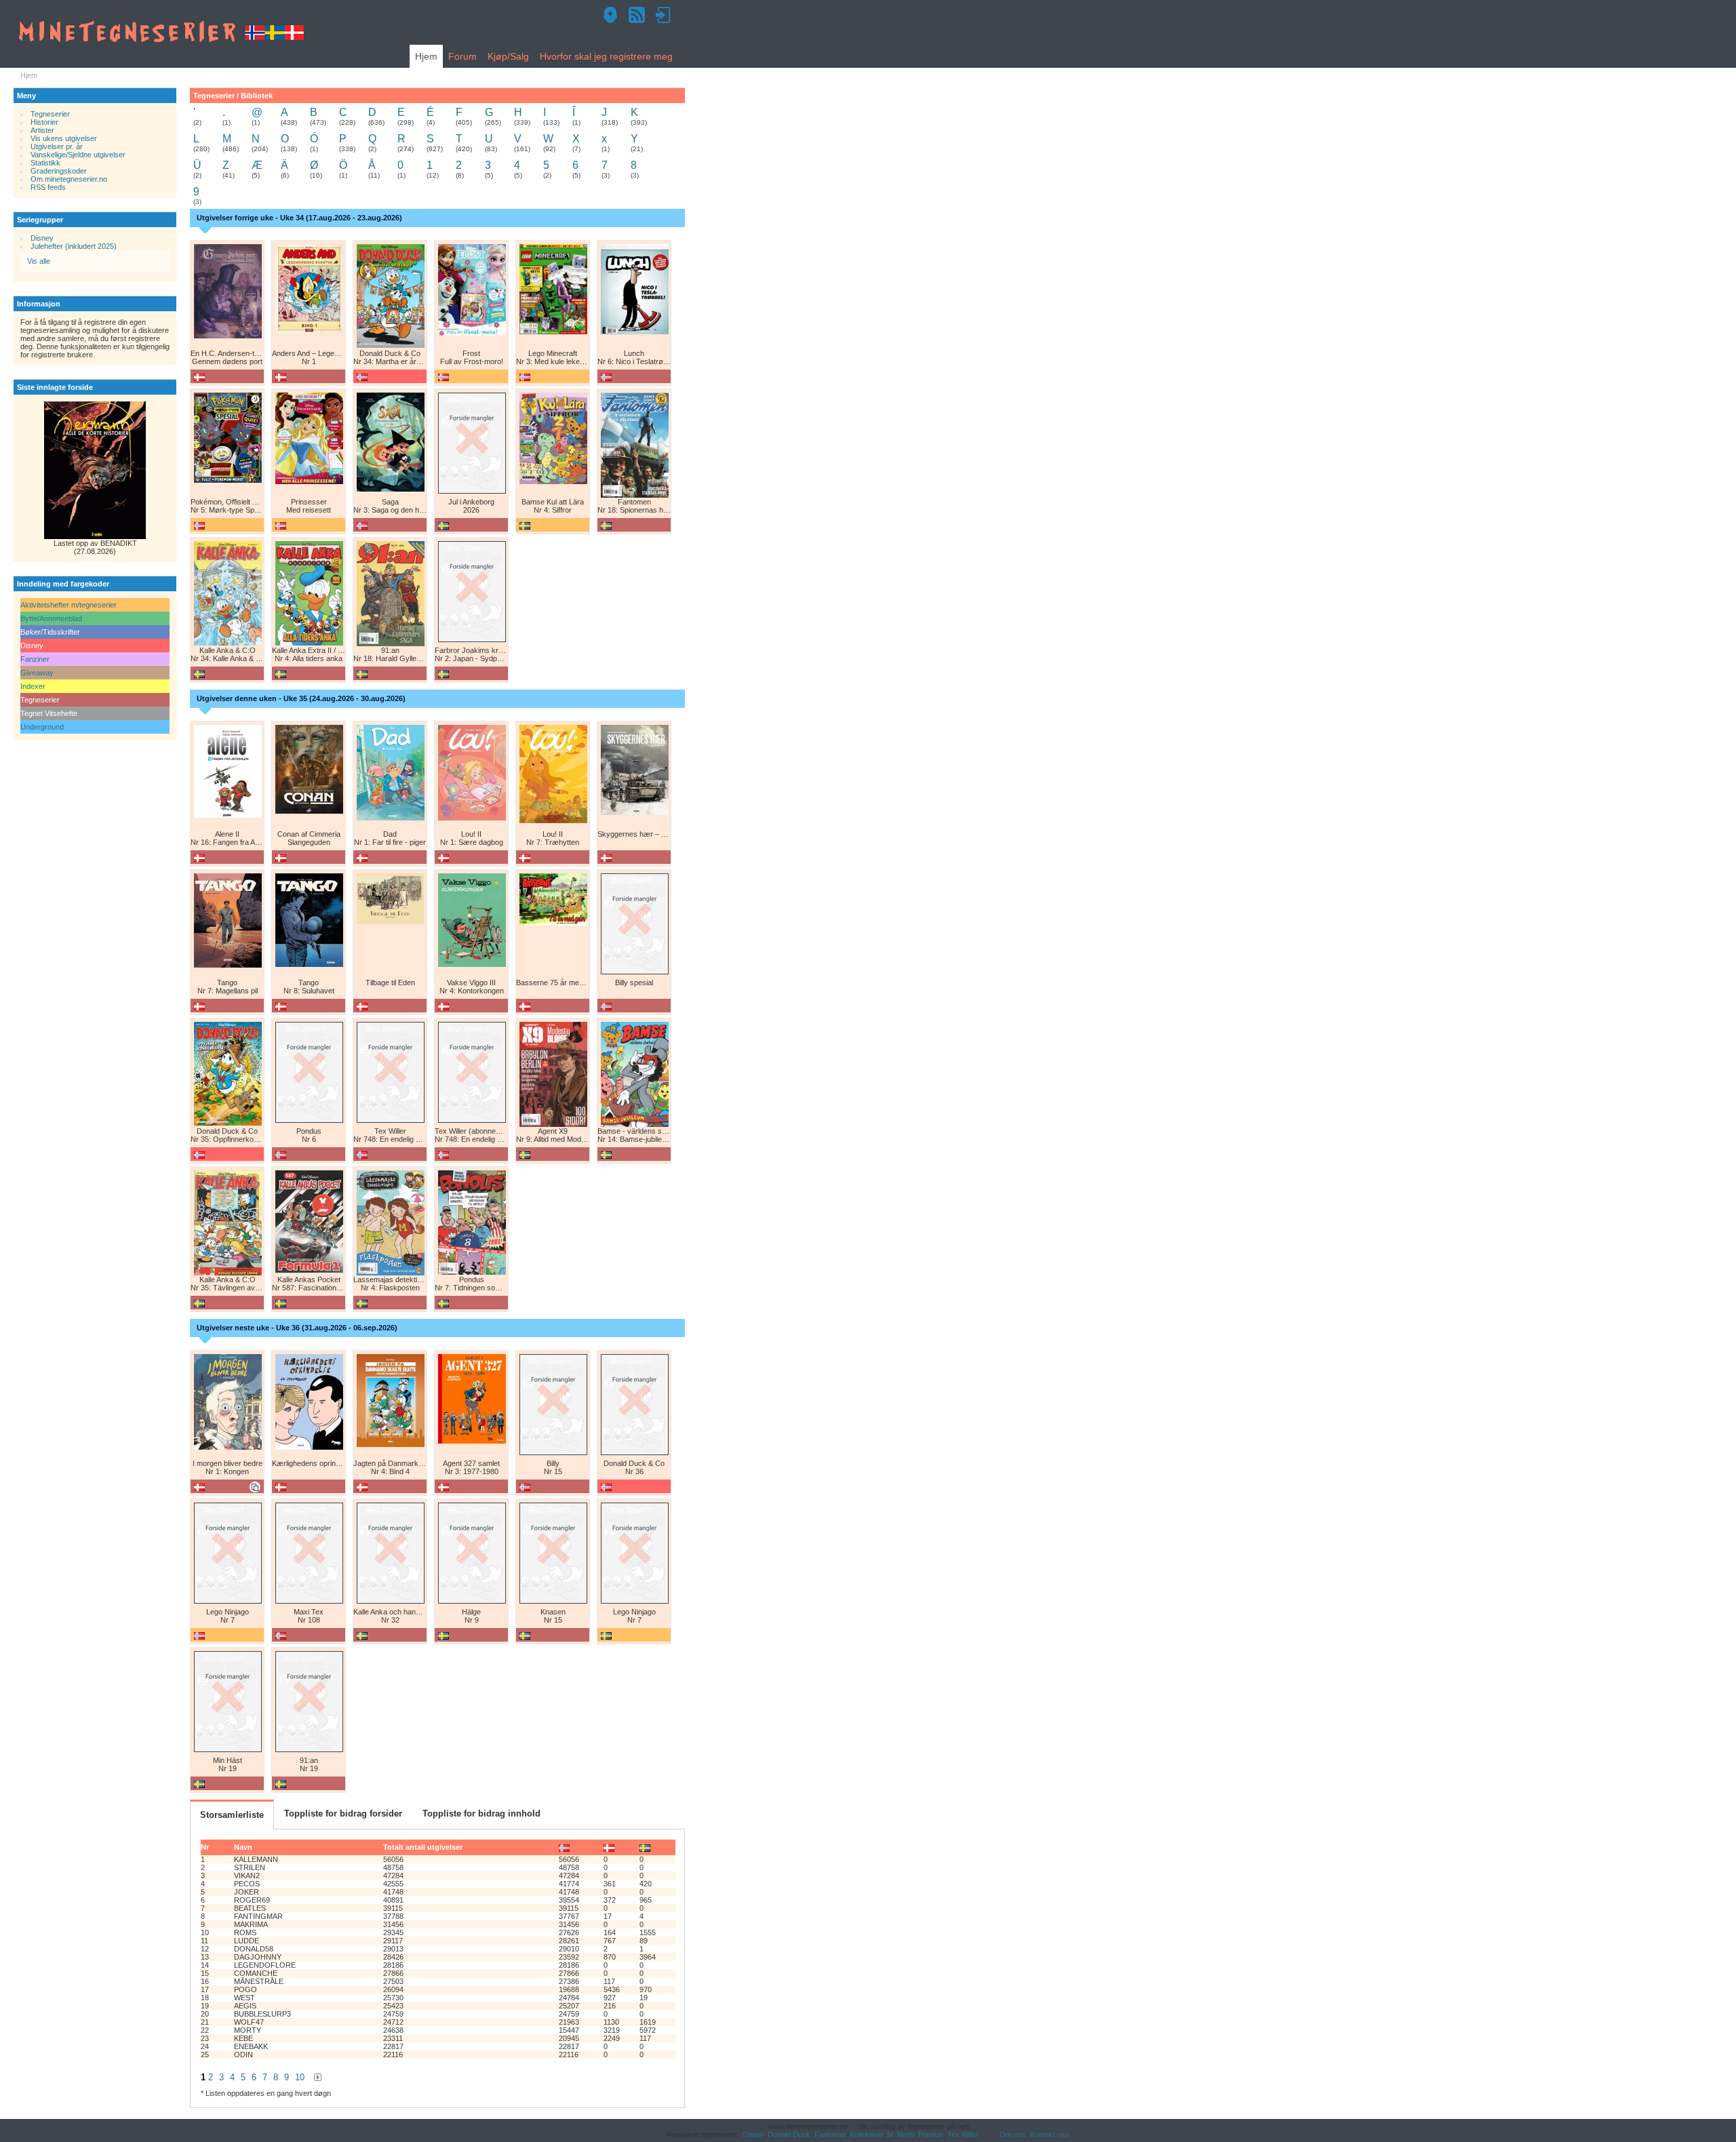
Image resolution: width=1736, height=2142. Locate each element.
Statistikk (45, 163)
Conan (753, 2135)
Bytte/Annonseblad (51, 618)
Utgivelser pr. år (57, 146)
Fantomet (830, 2135)
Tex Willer (963, 2135)
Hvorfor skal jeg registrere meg (606, 56)
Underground (42, 727)
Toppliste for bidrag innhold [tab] (481, 1813)
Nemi (906, 2135)
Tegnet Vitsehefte (49, 713)
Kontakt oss (1050, 2135)
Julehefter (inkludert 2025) (74, 246)
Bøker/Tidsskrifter (50, 632)
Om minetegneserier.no (69, 179)
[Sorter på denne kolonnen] (564, 1847)
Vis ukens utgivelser (64, 138)
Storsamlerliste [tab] (232, 1815)
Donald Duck (789, 2135)
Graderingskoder (59, 171)
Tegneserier (50, 114)
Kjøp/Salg (508, 56)
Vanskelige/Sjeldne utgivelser (78, 155)
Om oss (1013, 2135)
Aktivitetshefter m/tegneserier (68, 605)
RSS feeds (48, 187)
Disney (42, 238)
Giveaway (37, 673)
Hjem (426, 56)
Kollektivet (866, 2135)
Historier (44, 122)
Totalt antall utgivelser (423, 1847)
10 (300, 2077)
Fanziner (35, 659)
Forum (462, 56)
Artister (42, 130)
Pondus (931, 2135)
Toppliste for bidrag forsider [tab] (343, 1813)
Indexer (33, 686)
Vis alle (39, 261)
